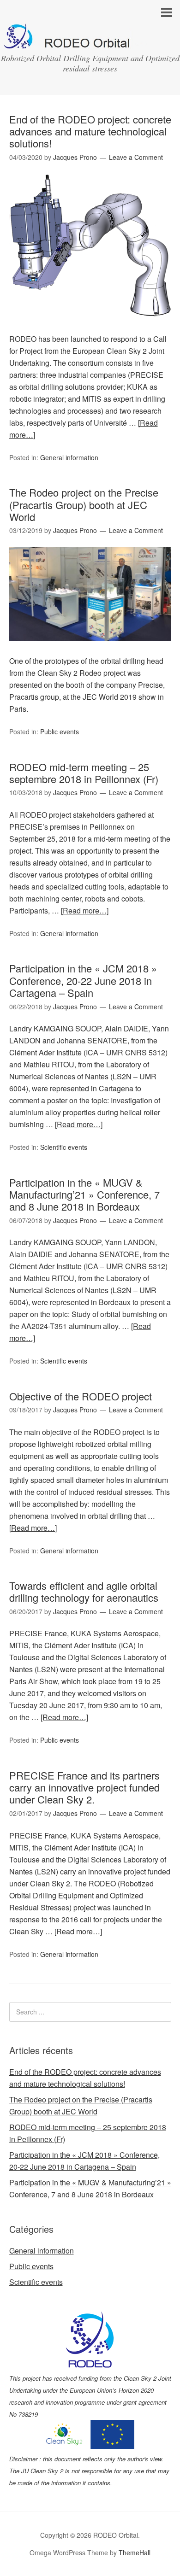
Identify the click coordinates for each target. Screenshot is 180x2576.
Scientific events (64, 1147)
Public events (60, 732)
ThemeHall (135, 2553)
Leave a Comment (136, 157)
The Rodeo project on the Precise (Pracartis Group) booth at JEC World (84, 504)
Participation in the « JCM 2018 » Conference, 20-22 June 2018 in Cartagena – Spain (83, 980)
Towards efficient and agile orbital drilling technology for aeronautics (84, 1591)
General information (69, 457)
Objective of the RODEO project (81, 1396)
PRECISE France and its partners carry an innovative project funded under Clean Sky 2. (84, 1787)
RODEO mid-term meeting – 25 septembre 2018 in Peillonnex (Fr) (84, 773)
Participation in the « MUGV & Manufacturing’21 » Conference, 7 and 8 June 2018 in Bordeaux (84, 1194)
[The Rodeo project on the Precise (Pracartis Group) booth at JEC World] (90, 649)
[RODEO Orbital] (90, 41)
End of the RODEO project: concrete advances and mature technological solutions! (90, 131)
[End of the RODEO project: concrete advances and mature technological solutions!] (90, 327)
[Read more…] (85, 910)
